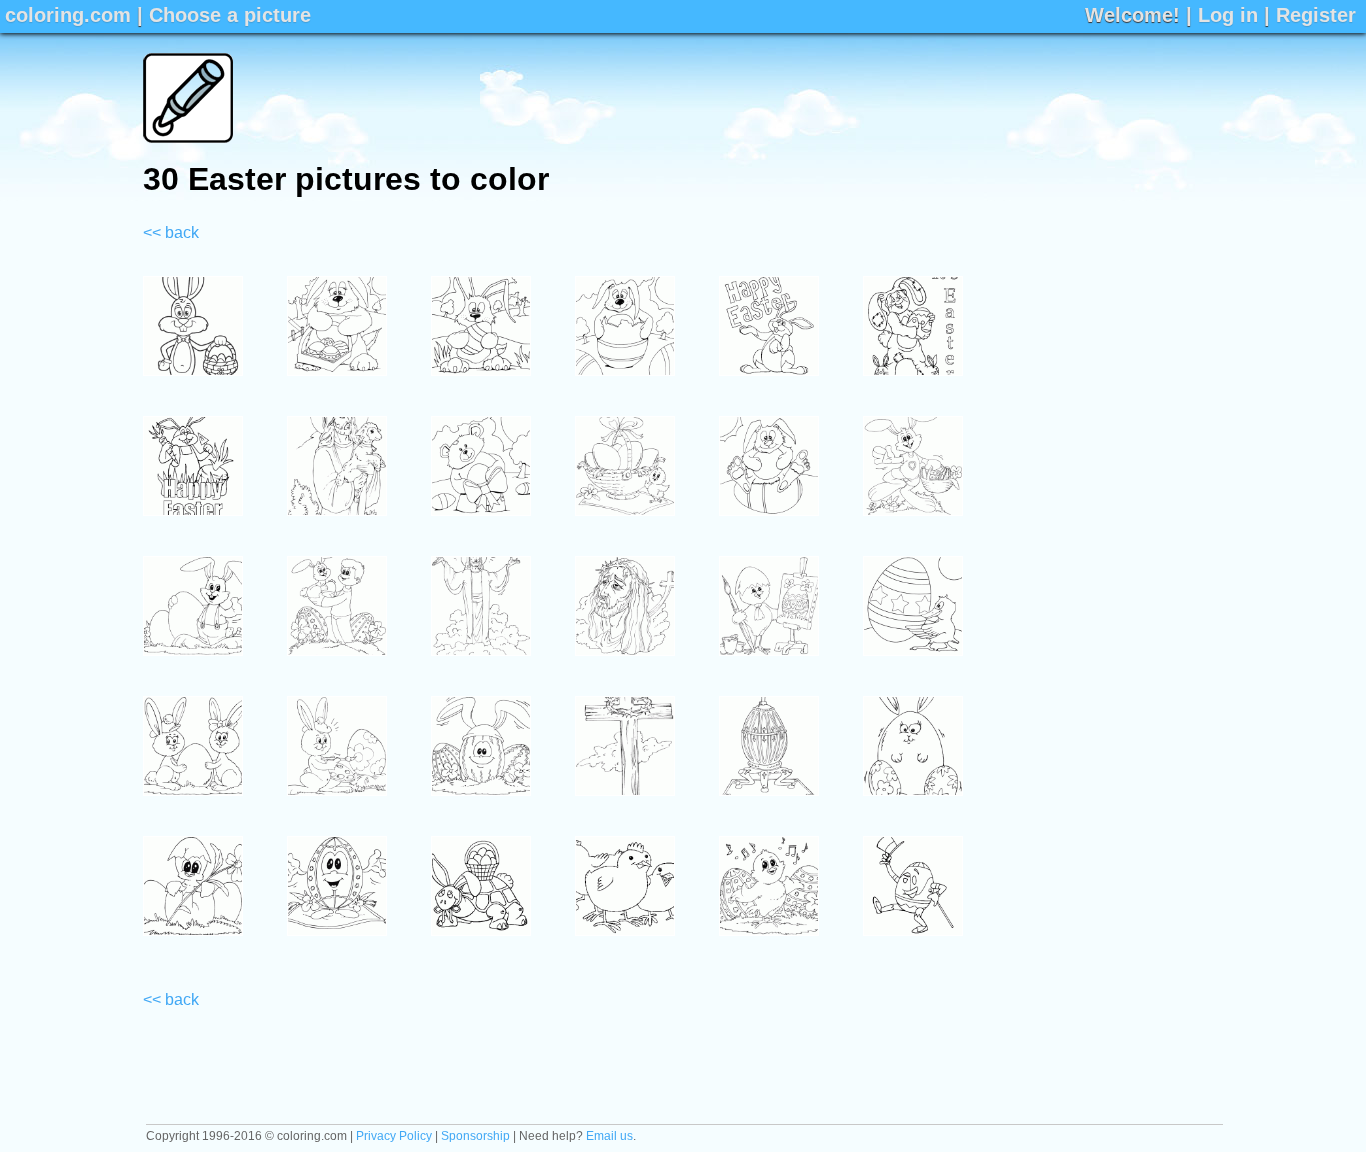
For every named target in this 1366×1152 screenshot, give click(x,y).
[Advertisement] (859, 98)
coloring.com (68, 15)
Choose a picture (230, 15)
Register (1316, 15)
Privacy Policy (394, 1136)
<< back (171, 232)
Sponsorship (475, 1136)
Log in (1228, 15)
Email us (609, 1136)
